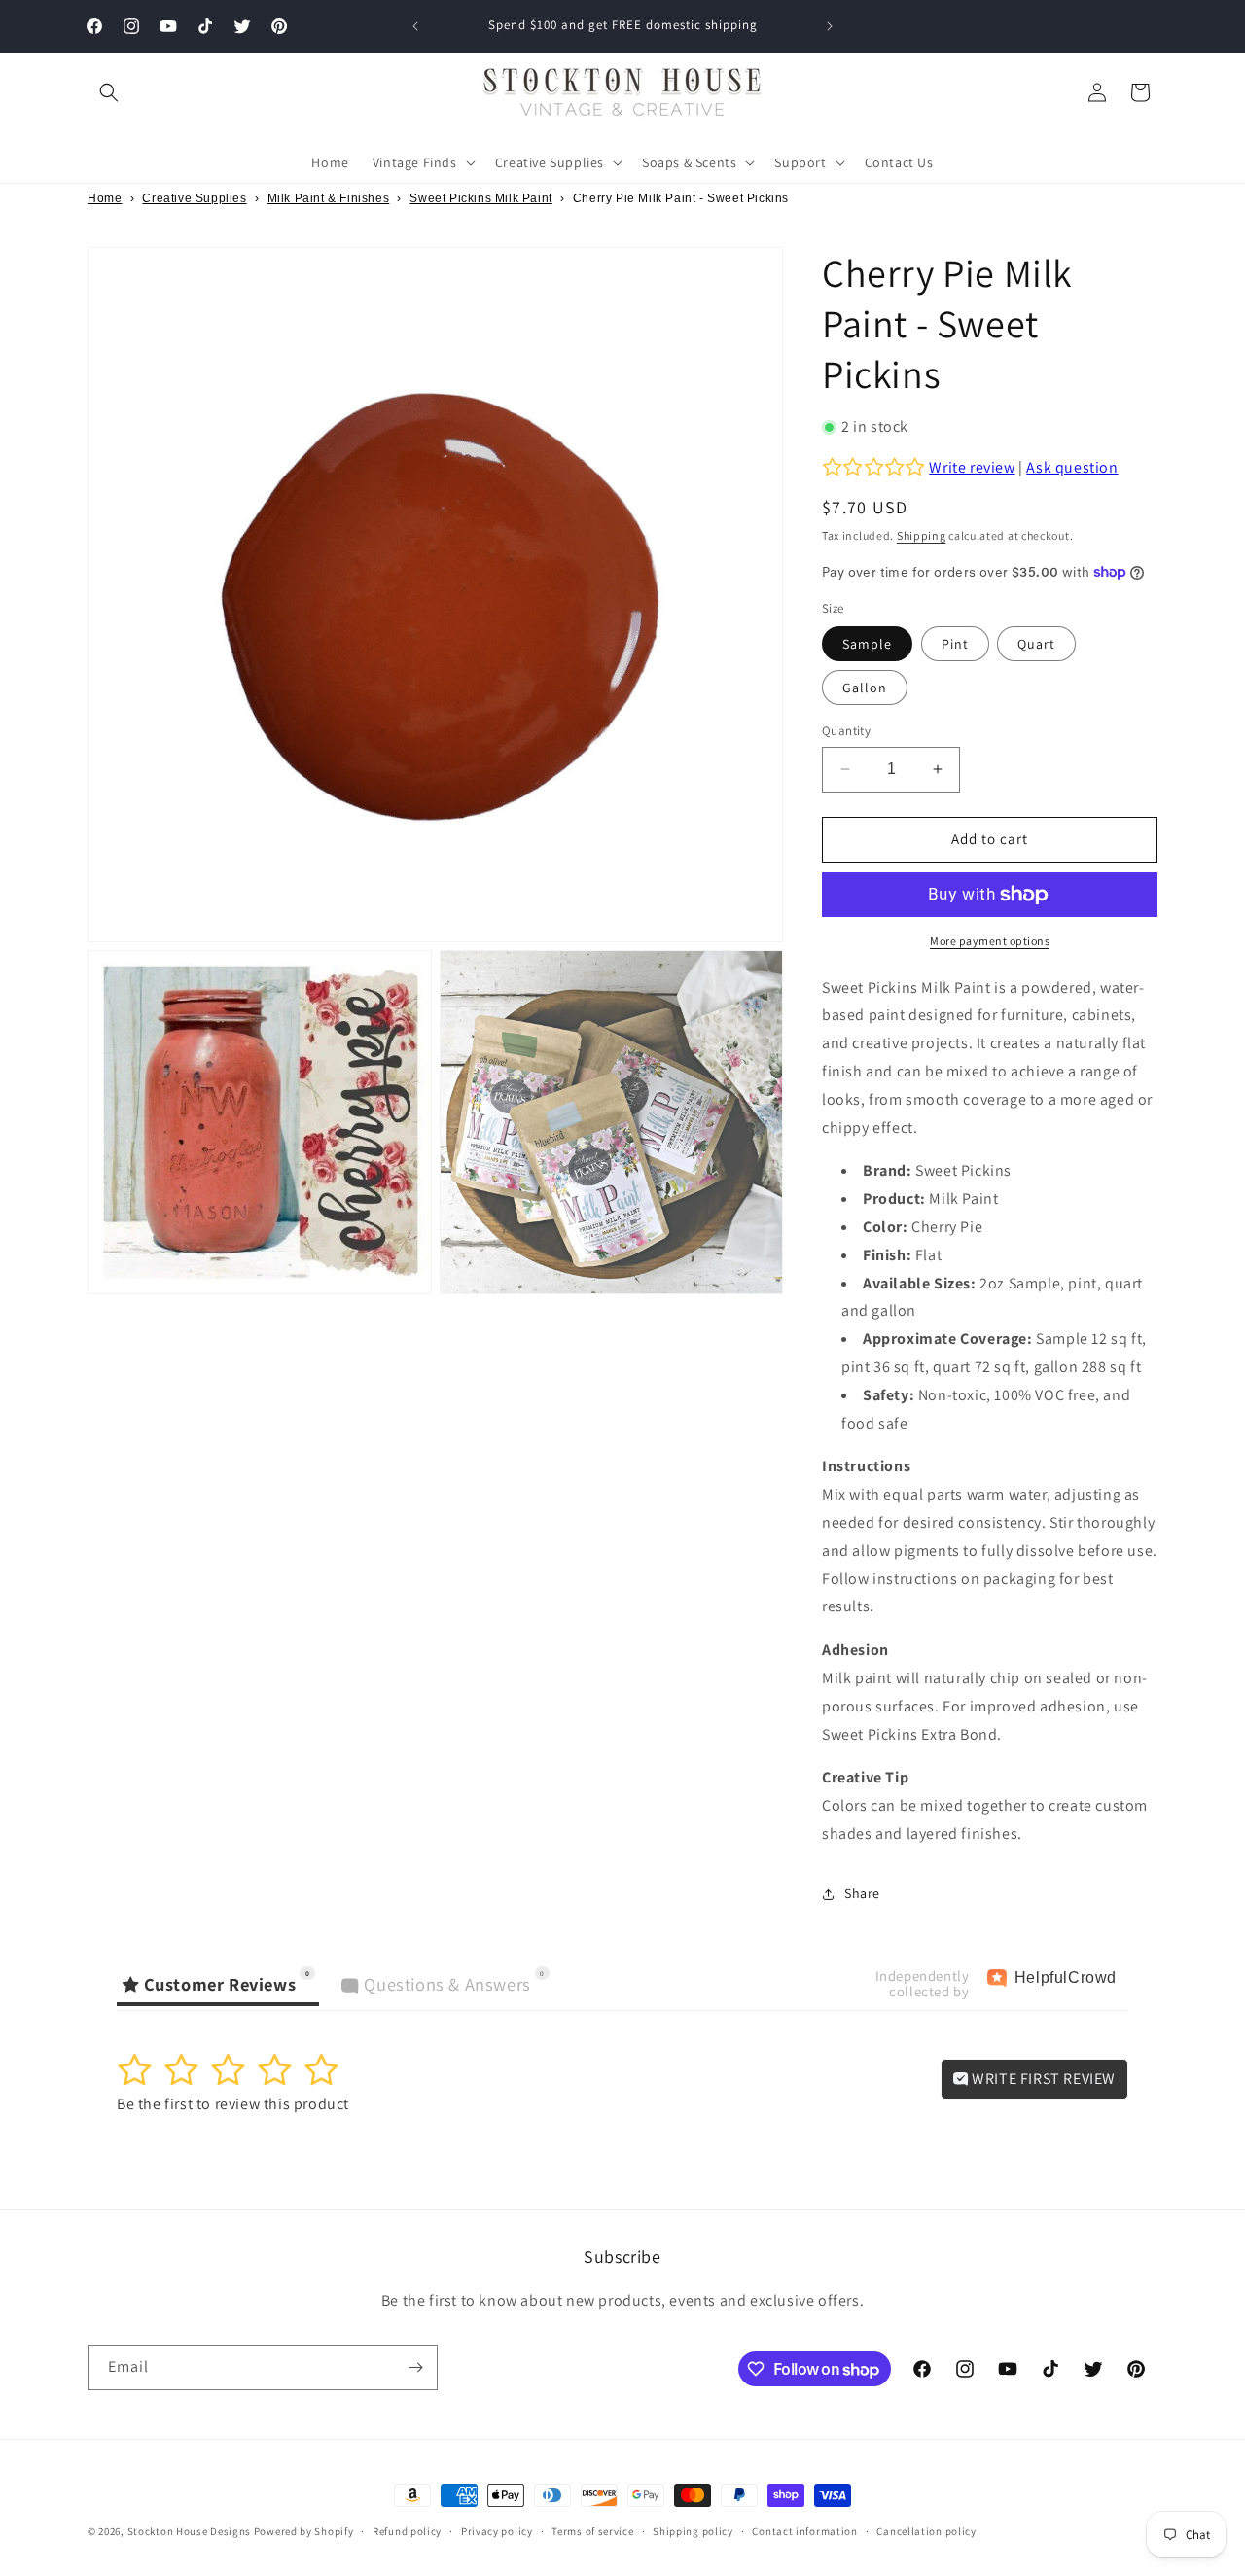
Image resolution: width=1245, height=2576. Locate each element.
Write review (972, 467)
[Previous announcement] (415, 26)
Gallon (865, 688)
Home (105, 198)
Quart (1036, 644)
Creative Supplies (194, 198)
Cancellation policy (926, 2531)
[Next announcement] (830, 26)
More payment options (990, 941)
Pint (955, 644)
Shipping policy (693, 2531)
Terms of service (592, 2531)
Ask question (1072, 467)
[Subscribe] (415, 2367)
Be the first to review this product (233, 2104)
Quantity (846, 731)
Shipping (922, 535)
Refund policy (407, 2531)
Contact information (804, 2531)
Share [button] (862, 1893)
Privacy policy (497, 2531)
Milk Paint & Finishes (329, 198)
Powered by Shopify (304, 2531)
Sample (867, 644)
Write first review (1042, 2079)
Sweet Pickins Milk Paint (480, 198)
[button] (109, 92)
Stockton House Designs (189, 2531)
